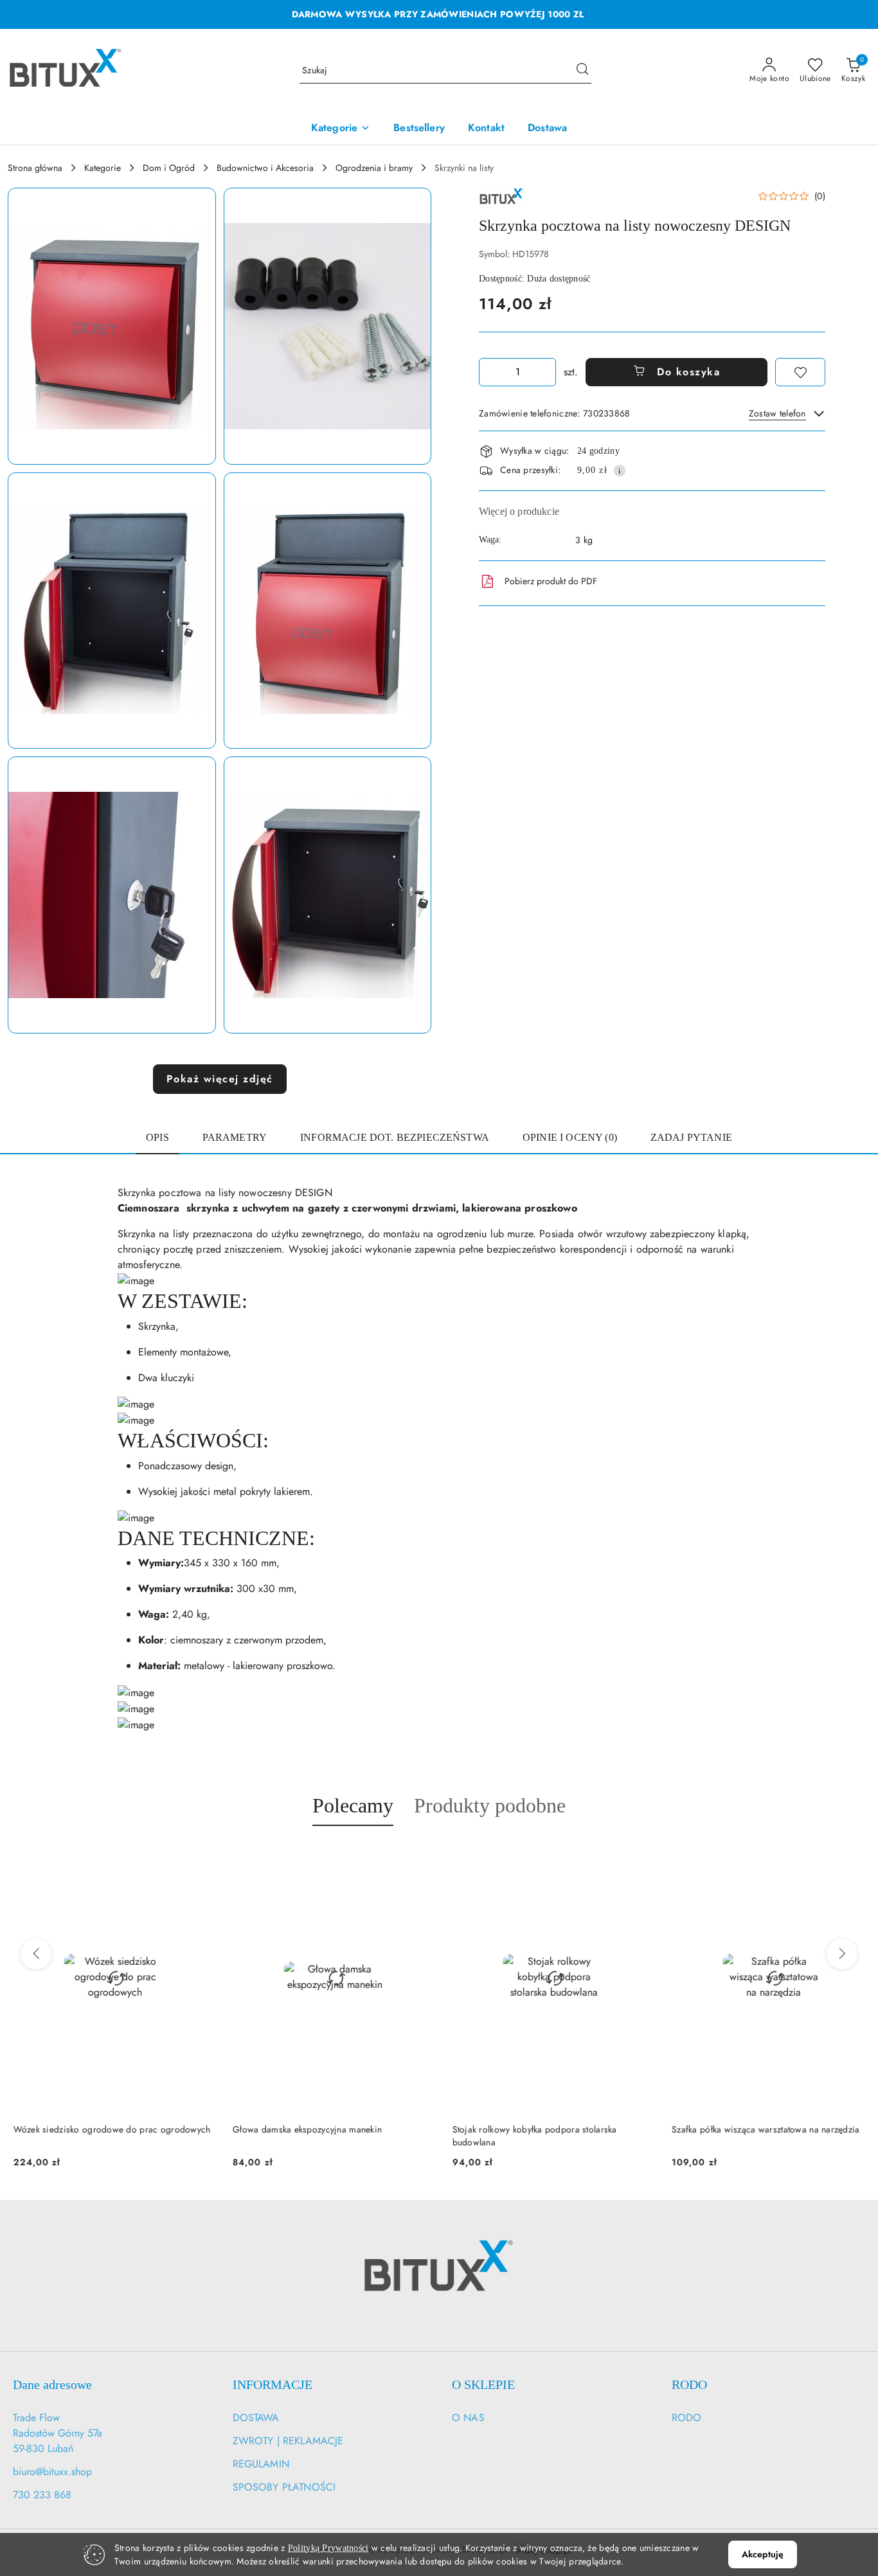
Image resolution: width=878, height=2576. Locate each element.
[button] (112, 326)
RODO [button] (689, 2384)
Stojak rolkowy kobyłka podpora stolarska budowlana (529, 2136)
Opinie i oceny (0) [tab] (570, 1137)
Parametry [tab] (235, 1137)
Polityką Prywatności (328, 2548)
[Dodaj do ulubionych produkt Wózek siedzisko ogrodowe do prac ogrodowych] (197, 1856)
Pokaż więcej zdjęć (220, 1079)
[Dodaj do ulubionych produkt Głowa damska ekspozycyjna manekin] (417, 1856)
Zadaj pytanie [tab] (691, 1137)
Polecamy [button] (353, 1805)
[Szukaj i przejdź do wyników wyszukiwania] (582, 71)
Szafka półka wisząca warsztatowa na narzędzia (761, 2129)
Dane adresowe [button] (52, 2384)
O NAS (468, 2418)
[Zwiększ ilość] (546, 372)
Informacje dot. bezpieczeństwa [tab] (395, 1137)
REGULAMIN (261, 2464)
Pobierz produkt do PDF (551, 581)
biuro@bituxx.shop (52, 2472)
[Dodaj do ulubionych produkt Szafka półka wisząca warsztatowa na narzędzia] (856, 1856)
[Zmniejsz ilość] (489, 372)
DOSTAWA (256, 2418)
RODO (687, 2418)
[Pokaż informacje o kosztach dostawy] (620, 470)
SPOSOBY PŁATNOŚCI (284, 2487)
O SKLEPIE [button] (483, 2384)
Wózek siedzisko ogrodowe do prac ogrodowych (106, 2129)
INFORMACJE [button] (273, 2384)
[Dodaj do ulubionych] (800, 372)
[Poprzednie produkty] (36, 1954)
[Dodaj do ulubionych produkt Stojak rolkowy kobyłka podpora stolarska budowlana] (636, 1856)
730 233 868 (42, 2495)
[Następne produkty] (842, 1954)
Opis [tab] (157, 1137)
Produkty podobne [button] (490, 1805)
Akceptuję (763, 2554)
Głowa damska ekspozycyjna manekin (302, 2129)
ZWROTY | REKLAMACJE (288, 2441)
